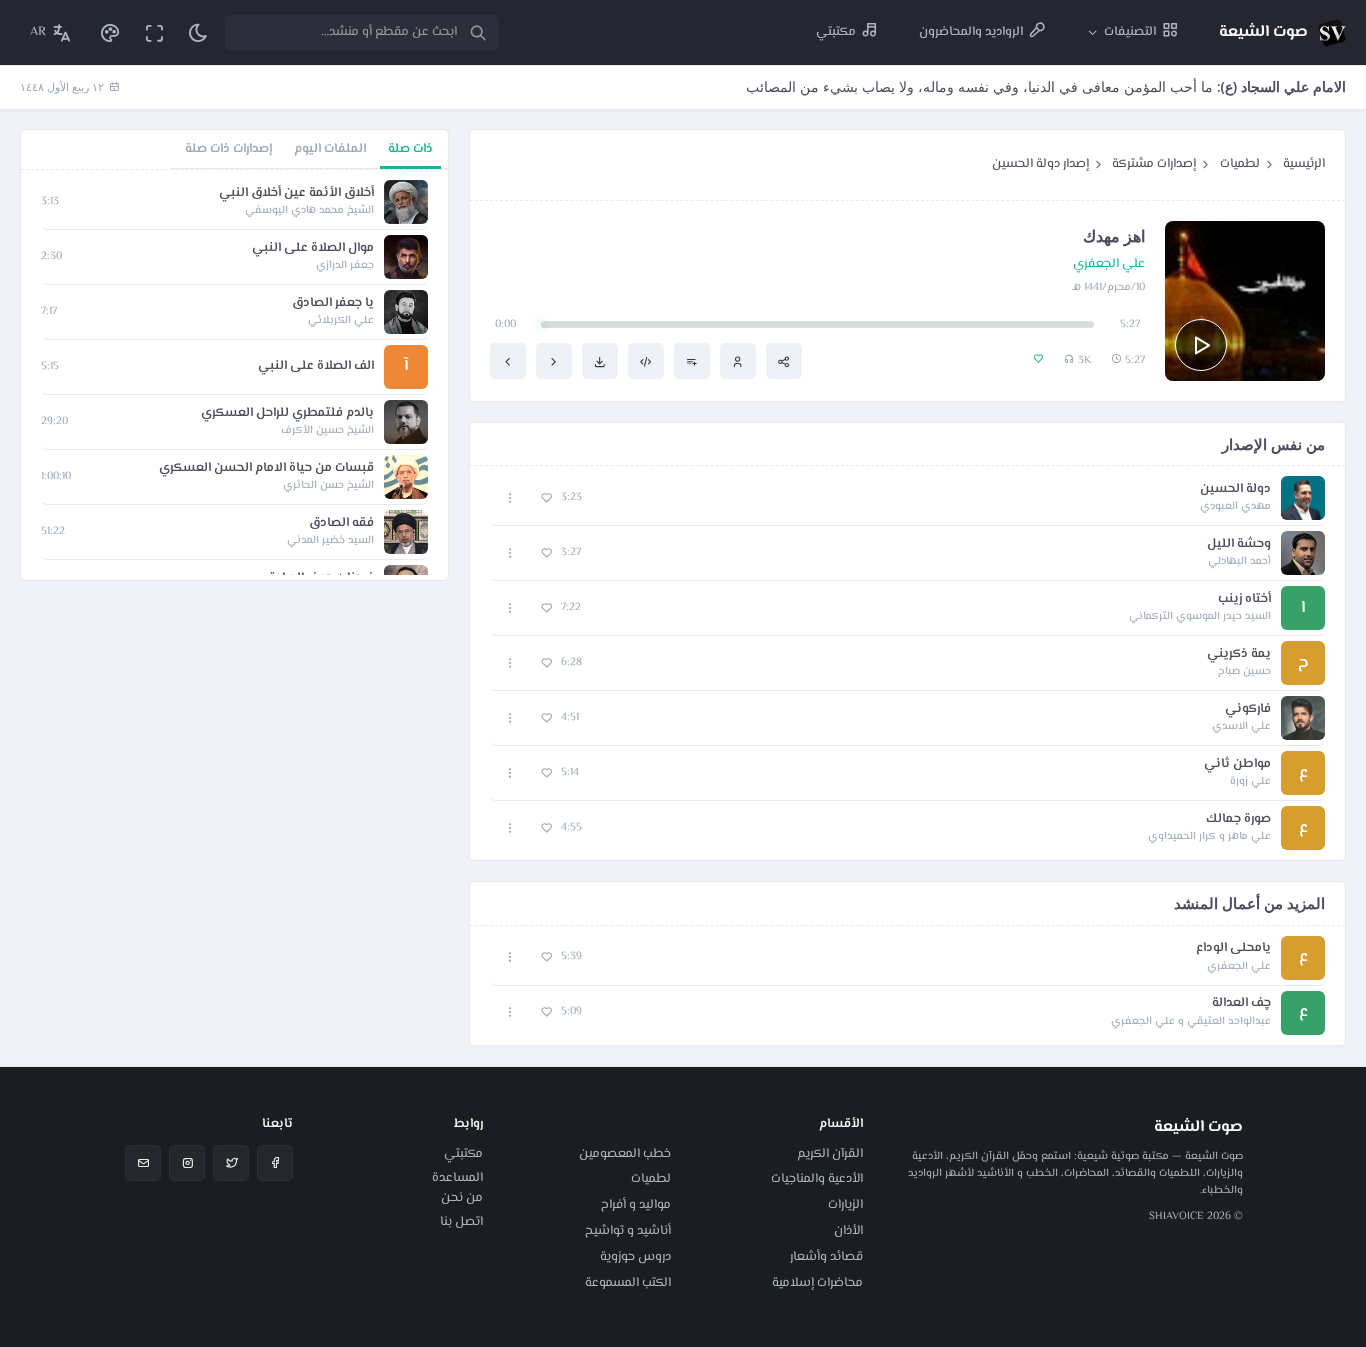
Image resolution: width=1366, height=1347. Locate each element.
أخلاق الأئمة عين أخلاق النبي (296, 193)
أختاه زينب (1244, 599)
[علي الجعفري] (738, 361)
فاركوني (1248, 709)
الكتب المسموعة (628, 1283)
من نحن (462, 1198)
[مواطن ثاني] (508, 361)
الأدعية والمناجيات (817, 1179)
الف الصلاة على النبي (316, 366)
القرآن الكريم (830, 1154)
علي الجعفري (1109, 264)
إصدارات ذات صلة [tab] (228, 149)
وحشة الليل (1239, 544)
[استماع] (1201, 345)
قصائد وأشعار (826, 1257)
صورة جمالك (1238, 819)
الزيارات (845, 1205)
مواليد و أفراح (636, 1205)
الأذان (848, 1231)
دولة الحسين (1235, 489)
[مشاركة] (784, 361)
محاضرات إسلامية (817, 1283)
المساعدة (457, 1178)
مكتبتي (463, 1154)
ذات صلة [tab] (410, 149)
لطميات (1240, 164)
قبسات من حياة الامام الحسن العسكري (266, 468)
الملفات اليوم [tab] (330, 149)
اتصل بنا (461, 1222)
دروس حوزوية (635, 1257)
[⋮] (510, 498)
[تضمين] (646, 361)
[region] (234, 375)
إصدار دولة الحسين (1040, 164)
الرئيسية (1304, 164)
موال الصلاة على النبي (313, 248)
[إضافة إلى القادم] (692, 361)
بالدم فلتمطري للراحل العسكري (287, 413)
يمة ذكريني (1239, 654)
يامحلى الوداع (1233, 948)
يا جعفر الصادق (333, 303)
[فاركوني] (554, 361)
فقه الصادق (341, 523)
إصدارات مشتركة (1154, 164)
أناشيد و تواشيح (628, 1231)
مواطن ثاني (1237, 764)
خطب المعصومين (625, 1154)
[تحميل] (600, 361)
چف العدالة (1241, 1003)
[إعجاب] (546, 498)
